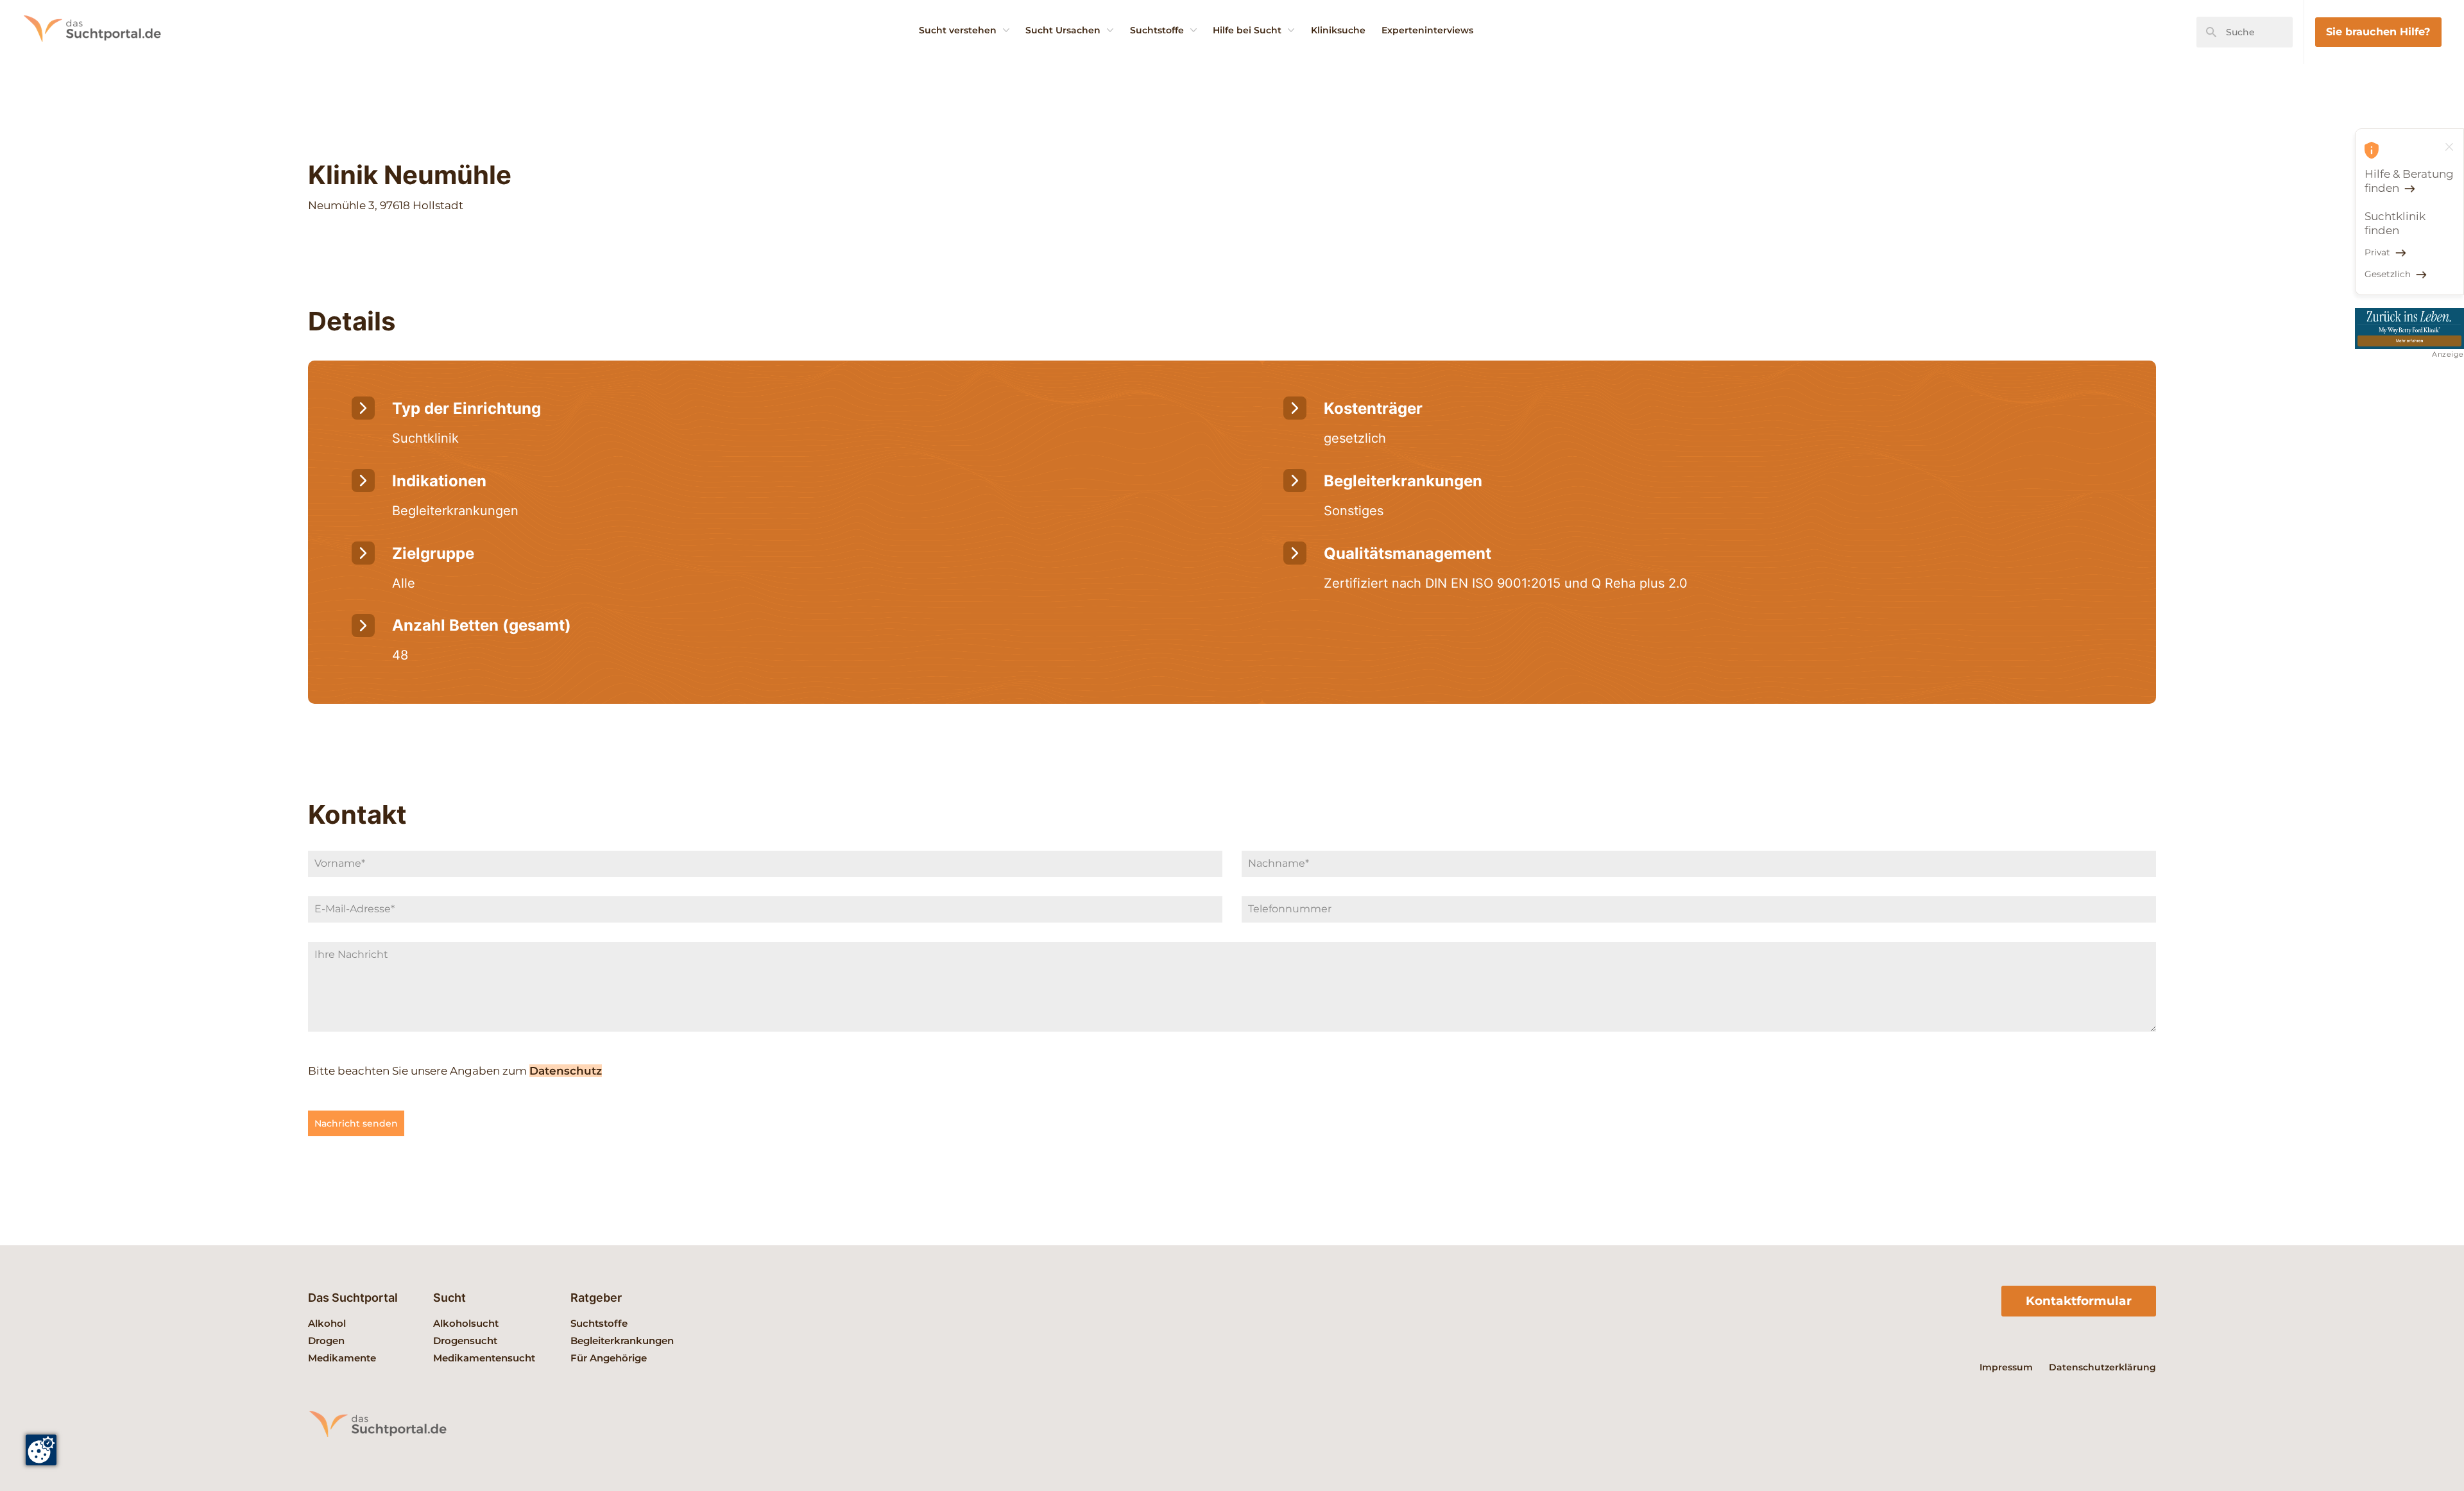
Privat (2377, 252)
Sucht (449, 1298)
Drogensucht (465, 1341)
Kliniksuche (1338, 30)
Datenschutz (566, 1071)
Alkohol (327, 1323)
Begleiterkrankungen (622, 1341)
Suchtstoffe (1157, 30)
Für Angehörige (609, 1358)
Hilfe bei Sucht (1247, 30)
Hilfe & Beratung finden (2409, 181)
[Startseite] (109, 61)
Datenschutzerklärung (2102, 1367)
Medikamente (342, 1358)
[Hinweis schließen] (2449, 147)
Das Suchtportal (353, 1298)
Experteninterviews (1427, 30)
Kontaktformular (2079, 1301)
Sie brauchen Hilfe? (2378, 31)
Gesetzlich (2388, 274)
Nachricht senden (356, 1123)
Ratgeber (596, 1298)
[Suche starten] (2211, 32)
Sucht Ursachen (1063, 30)
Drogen (326, 1341)
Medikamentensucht (484, 1358)
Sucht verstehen (958, 30)
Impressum (2006, 1367)
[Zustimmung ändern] (41, 1450)
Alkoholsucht (466, 1323)
